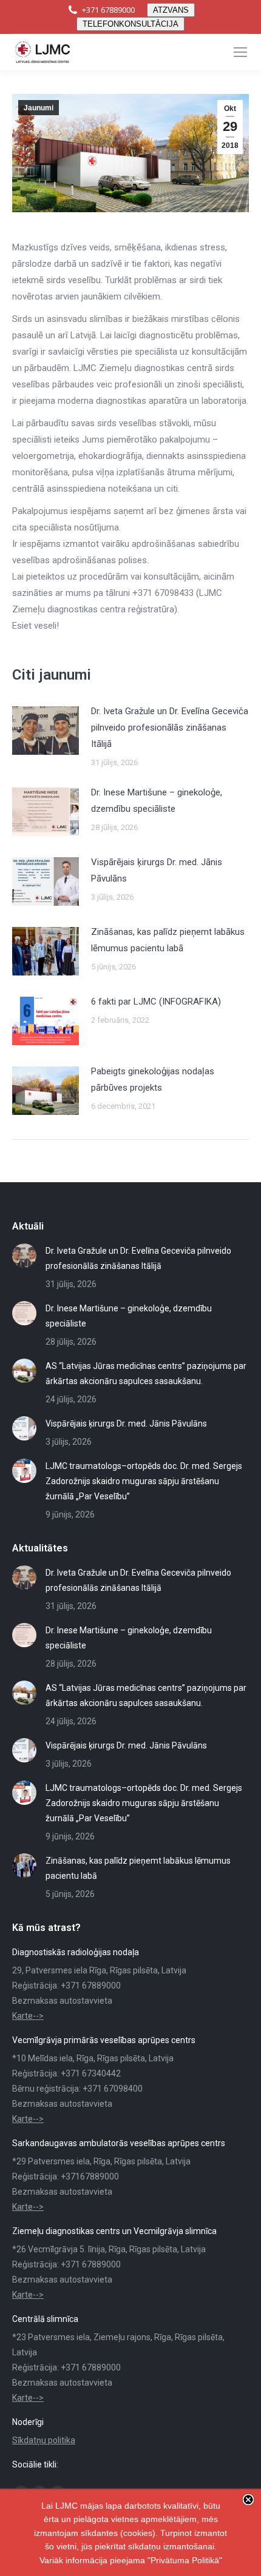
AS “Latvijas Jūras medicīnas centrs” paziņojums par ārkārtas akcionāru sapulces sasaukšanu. (146, 1373)
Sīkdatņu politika (44, 2440)
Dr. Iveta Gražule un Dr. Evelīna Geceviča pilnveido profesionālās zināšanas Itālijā (170, 728)
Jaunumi (39, 108)
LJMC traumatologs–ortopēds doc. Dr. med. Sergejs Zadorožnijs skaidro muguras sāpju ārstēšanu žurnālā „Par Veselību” (144, 1481)
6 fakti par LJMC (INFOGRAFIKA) (156, 1002)
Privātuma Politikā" (186, 2560)
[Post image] (46, 731)
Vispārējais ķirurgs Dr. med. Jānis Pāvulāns (157, 870)
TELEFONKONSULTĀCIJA (130, 24)
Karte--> (28, 2016)
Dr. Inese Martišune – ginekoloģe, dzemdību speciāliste (157, 801)
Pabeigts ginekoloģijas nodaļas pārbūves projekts (153, 1079)
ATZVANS (171, 10)
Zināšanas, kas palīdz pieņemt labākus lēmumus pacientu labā (168, 940)
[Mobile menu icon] (240, 52)
